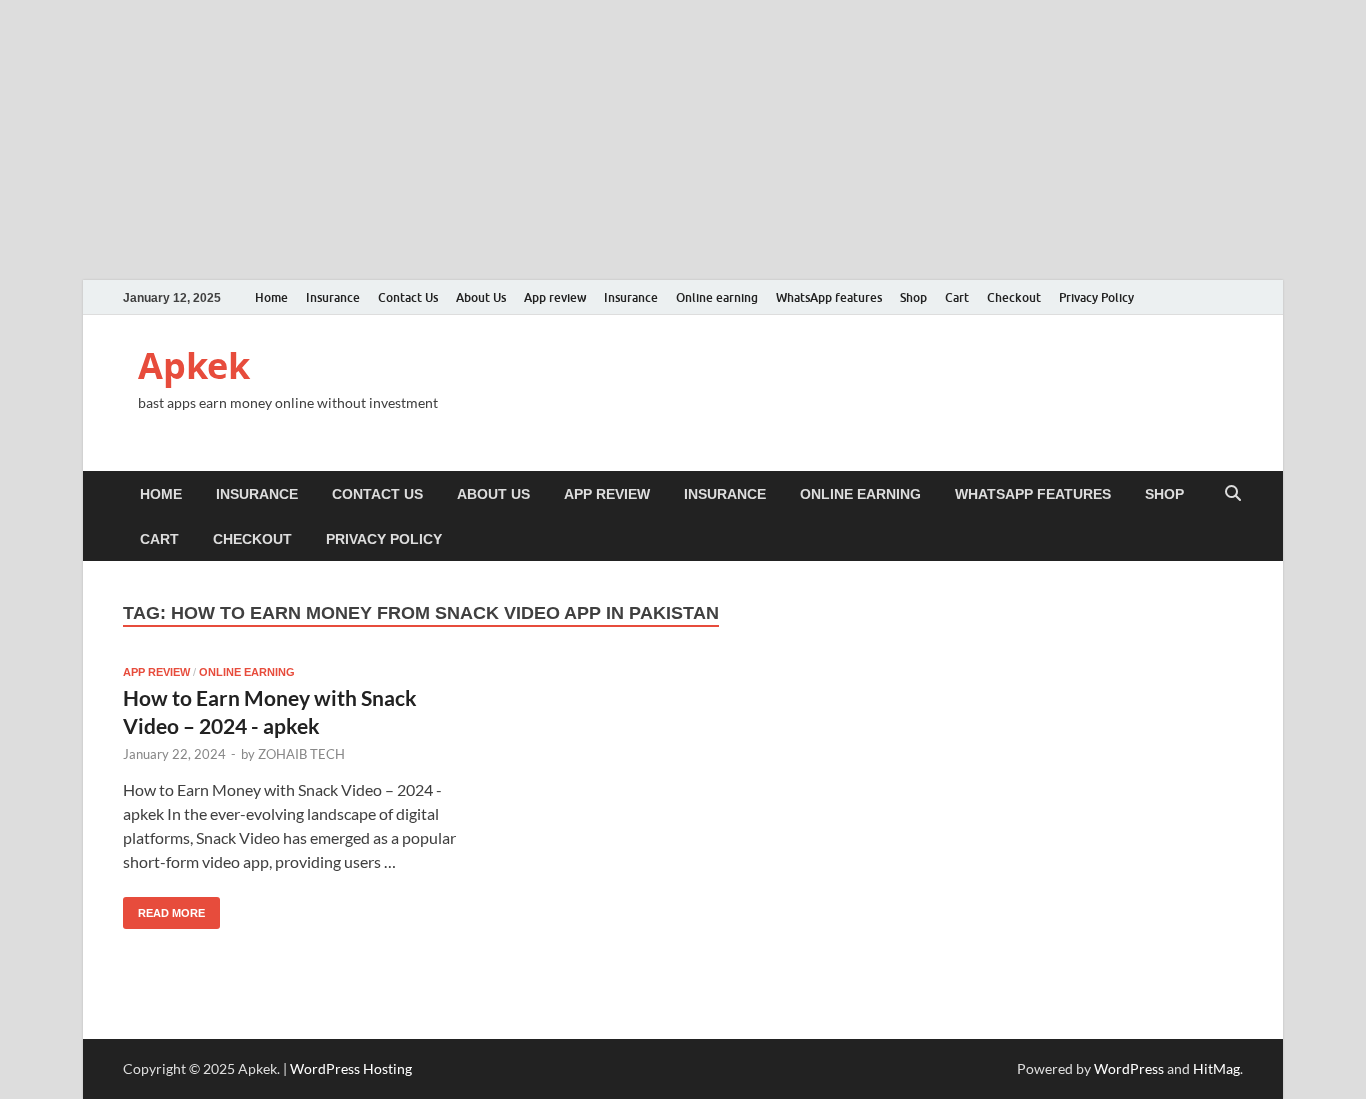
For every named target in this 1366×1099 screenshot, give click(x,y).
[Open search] (1233, 494)
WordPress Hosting (351, 1068)
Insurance (333, 297)
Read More (164, 908)
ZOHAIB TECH (301, 754)
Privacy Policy (1096, 297)
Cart (957, 297)
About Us (481, 297)
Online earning (717, 297)
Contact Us (408, 297)
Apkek (194, 365)
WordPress (1129, 1068)
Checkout (1014, 297)
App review (555, 297)
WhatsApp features (829, 297)
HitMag (1216, 1068)
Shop (913, 297)
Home (271, 297)
